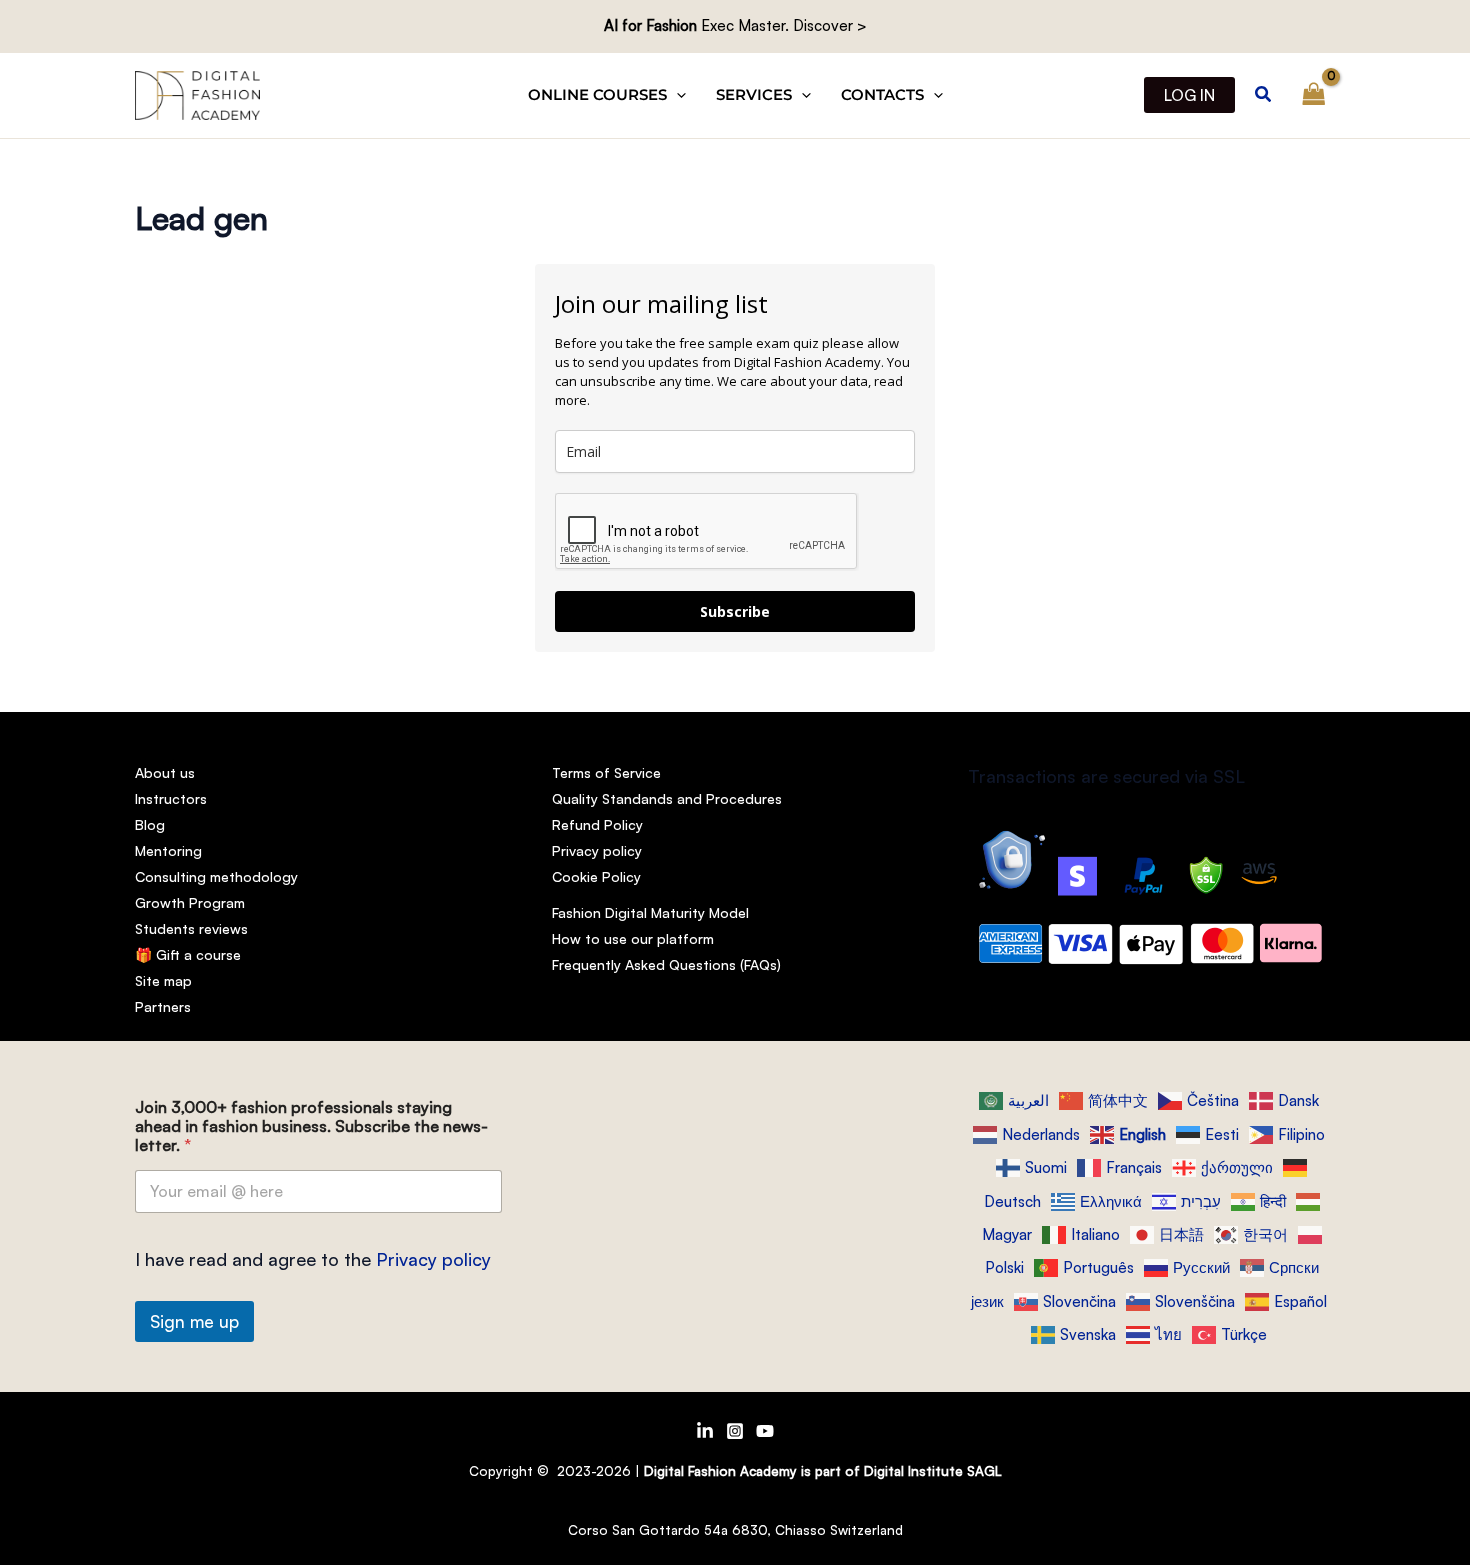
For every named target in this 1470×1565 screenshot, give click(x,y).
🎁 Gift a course (188, 954)
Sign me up (194, 1321)
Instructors (171, 798)
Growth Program (190, 902)
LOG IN (1189, 95)
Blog (150, 824)
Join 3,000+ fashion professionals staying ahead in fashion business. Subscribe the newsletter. (311, 1126)
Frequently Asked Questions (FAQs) (666, 964)
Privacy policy (597, 850)
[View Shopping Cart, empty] (1314, 95)
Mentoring (168, 850)
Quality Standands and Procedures (667, 798)
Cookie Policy (596, 876)
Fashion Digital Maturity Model (650, 912)
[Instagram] (735, 1431)
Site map (163, 980)
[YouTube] (765, 1431)
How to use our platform (633, 938)
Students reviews (191, 928)
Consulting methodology (216, 876)
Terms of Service (606, 772)
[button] (676, 95)
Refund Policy (597, 824)
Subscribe (735, 611)
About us (165, 772)
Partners (163, 1006)
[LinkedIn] (705, 1431)
